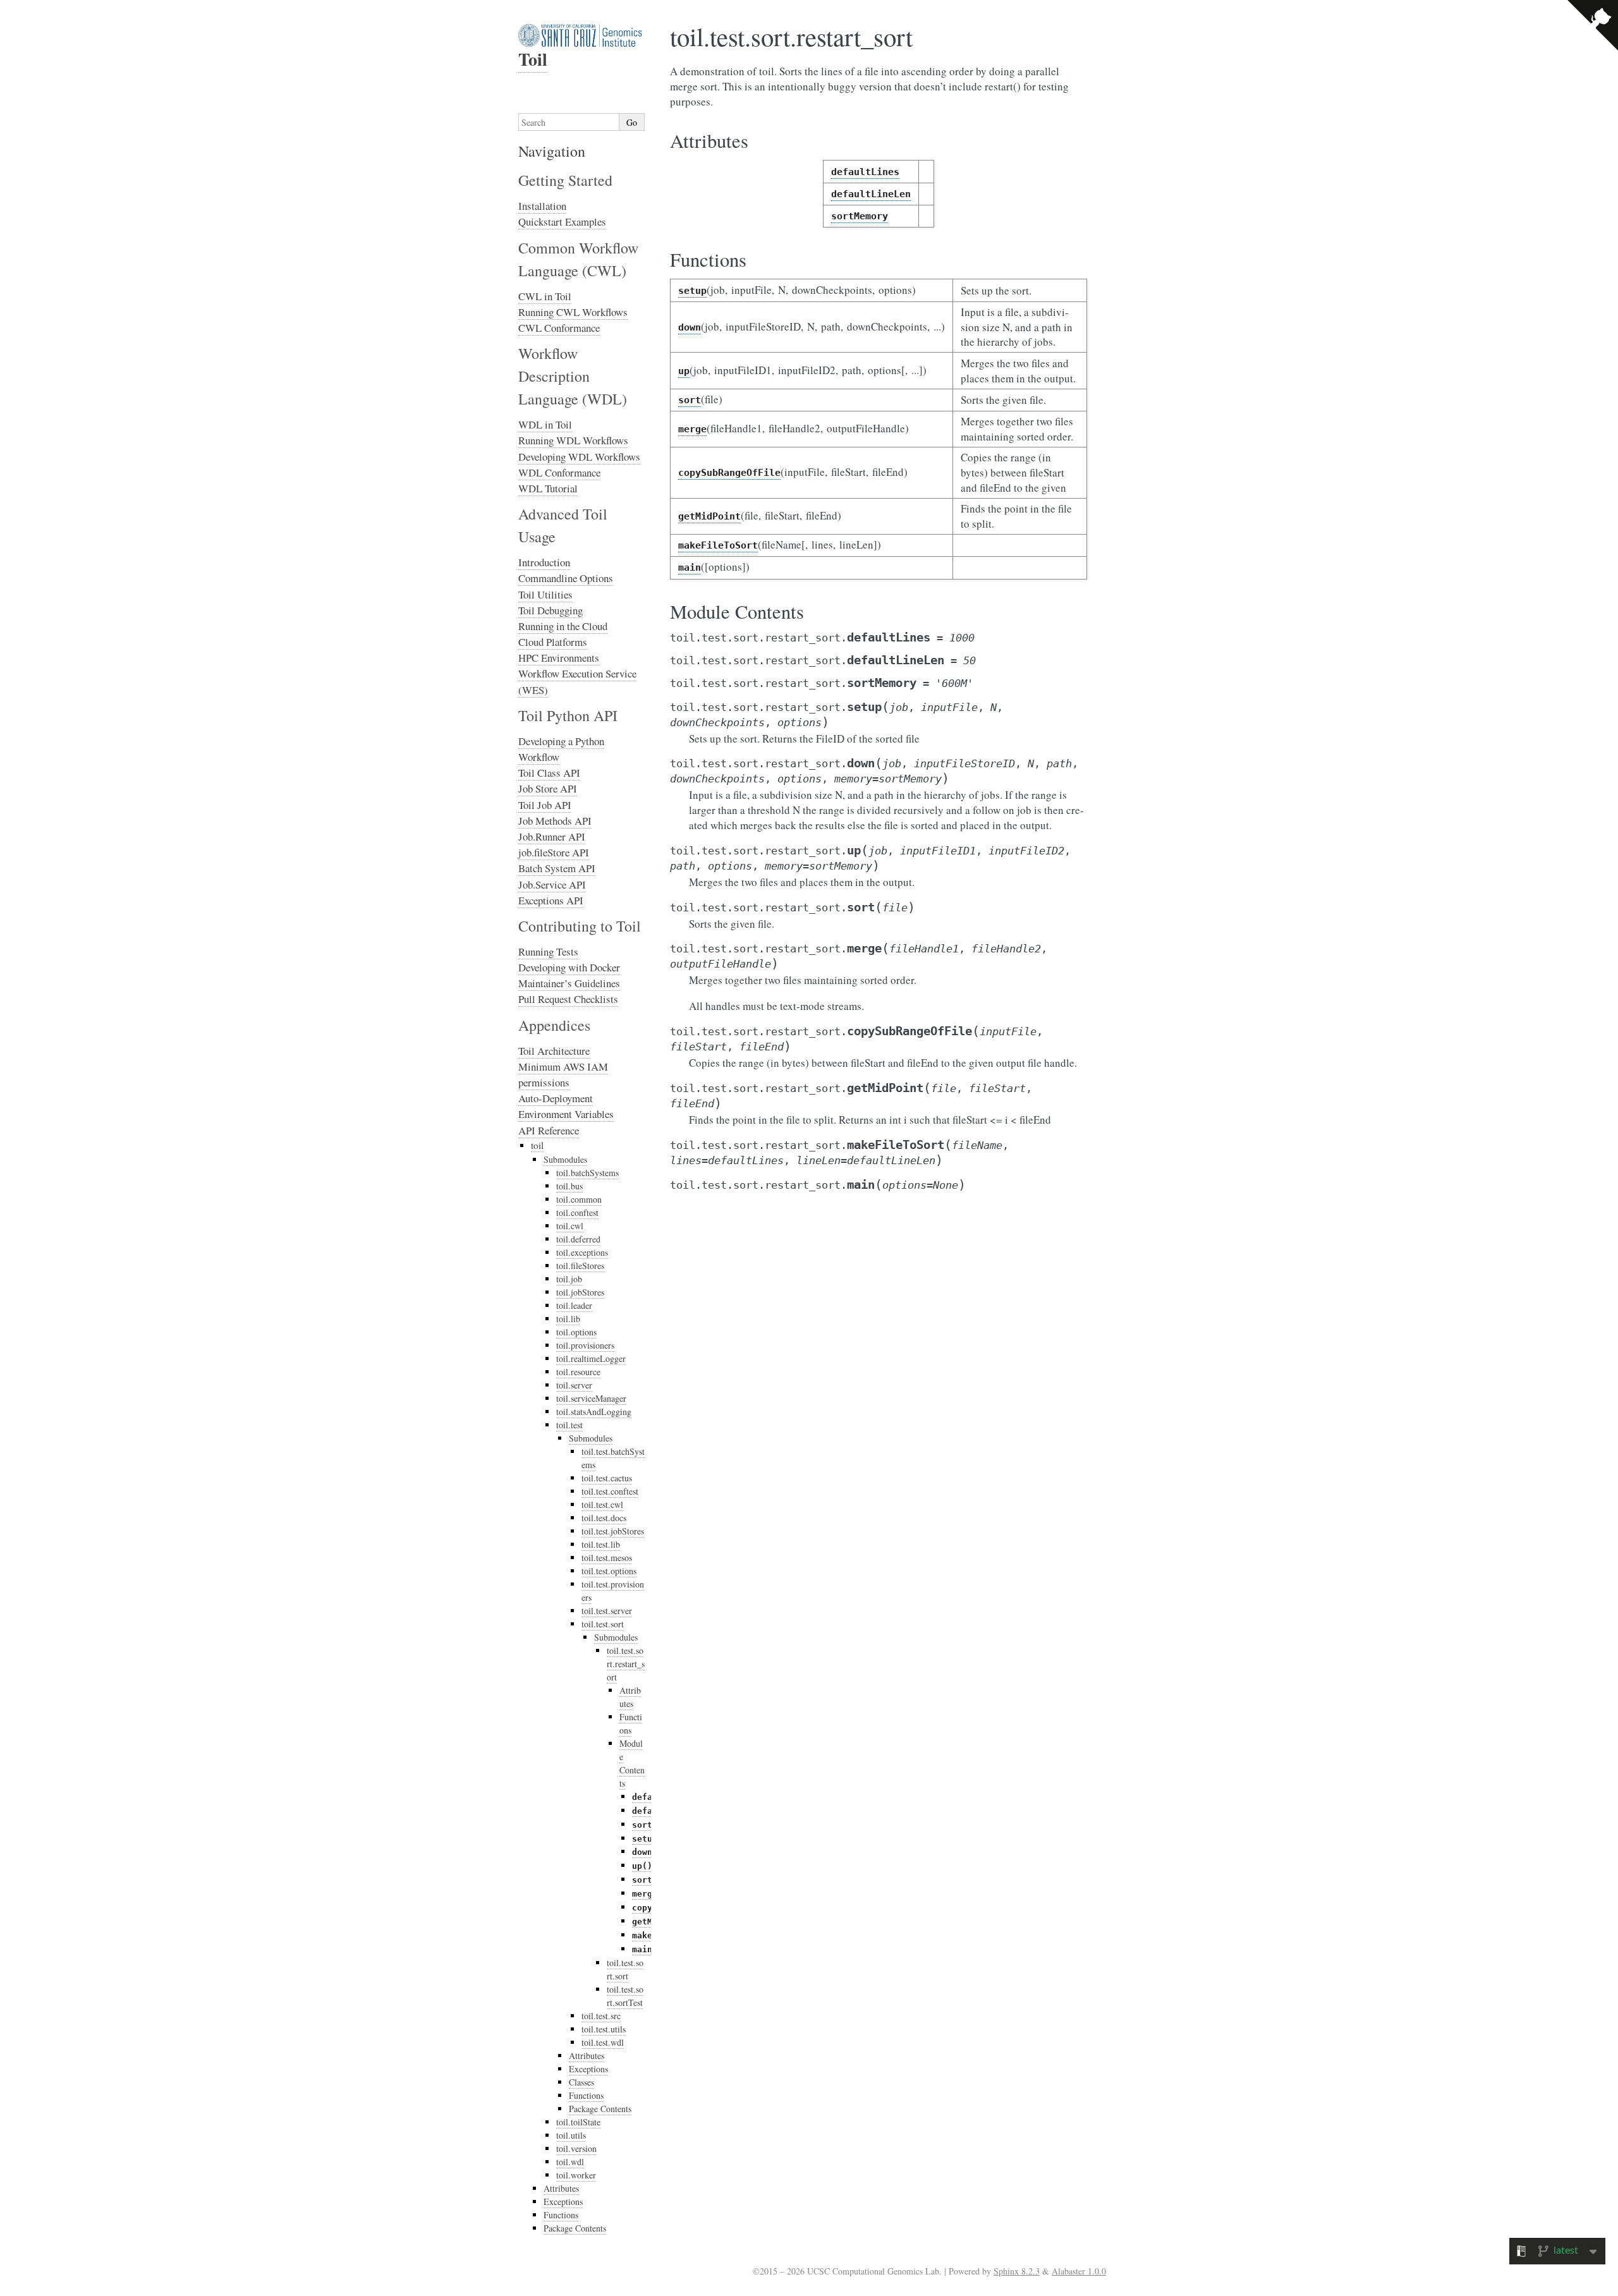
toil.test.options (609, 1571)
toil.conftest (577, 1212)
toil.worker (576, 2175)
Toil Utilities (545, 594)
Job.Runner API (552, 836)
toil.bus (569, 1186)
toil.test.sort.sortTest (625, 1996)
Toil (533, 59)
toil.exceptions (582, 1252)
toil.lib (568, 1319)
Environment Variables (566, 1114)
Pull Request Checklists (568, 999)
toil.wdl (570, 2162)
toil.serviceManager (591, 1398)
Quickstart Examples (562, 222)
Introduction (544, 562)
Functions (631, 1723)
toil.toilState (578, 2122)
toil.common (579, 1199)
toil (537, 1145)
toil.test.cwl (602, 1504)
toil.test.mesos (607, 1558)
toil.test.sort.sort (625, 1969)
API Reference (549, 1130)
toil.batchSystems (587, 1173)
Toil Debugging (550, 610)
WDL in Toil (545, 424)
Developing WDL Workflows (579, 457)
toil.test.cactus (607, 1478)
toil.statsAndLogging (594, 1412)
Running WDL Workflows (573, 440)
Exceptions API (551, 900)
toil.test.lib (601, 1544)
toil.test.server (607, 1611)
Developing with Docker (569, 967)
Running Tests (548, 951)
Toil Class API (549, 773)
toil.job (569, 1279)
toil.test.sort (603, 1624)
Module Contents (632, 1763)
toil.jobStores (580, 1292)
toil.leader (574, 1305)
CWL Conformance (559, 328)
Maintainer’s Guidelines (569, 983)
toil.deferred (578, 1239)
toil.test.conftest (610, 1491)
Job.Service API (552, 884)
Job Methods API (555, 821)
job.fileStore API (554, 852)
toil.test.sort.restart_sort (626, 1664)
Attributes (630, 1697)
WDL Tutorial (548, 488)
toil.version (576, 2148)
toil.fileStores (580, 1266)
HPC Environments (559, 658)
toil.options (576, 1332)
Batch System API (557, 868)
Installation (542, 206)
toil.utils (571, 2135)
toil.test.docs (604, 1518)
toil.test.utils (604, 2029)
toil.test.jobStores (613, 1531)
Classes (581, 2082)
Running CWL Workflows (573, 312)
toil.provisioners (585, 1345)
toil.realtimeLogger (591, 1358)
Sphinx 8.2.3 (1017, 2271)
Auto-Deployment (556, 1098)
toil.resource (578, 1372)
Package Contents (600, 2109)
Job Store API (548, 788)
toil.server (574, 1385)
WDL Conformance (559, 472)
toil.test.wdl (603, 2042)
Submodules (565, 1159)
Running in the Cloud (563, 626)
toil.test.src (601, 2016)
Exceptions (588, 2069)
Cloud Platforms (553, 642)
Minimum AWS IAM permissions (563, 1074)
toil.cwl (570, 1226)
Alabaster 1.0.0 (1079, 2271)
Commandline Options (566, 578)
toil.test (569, 1425)
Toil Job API (545, 805)
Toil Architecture (554, 1051)
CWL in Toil (545, 296)
